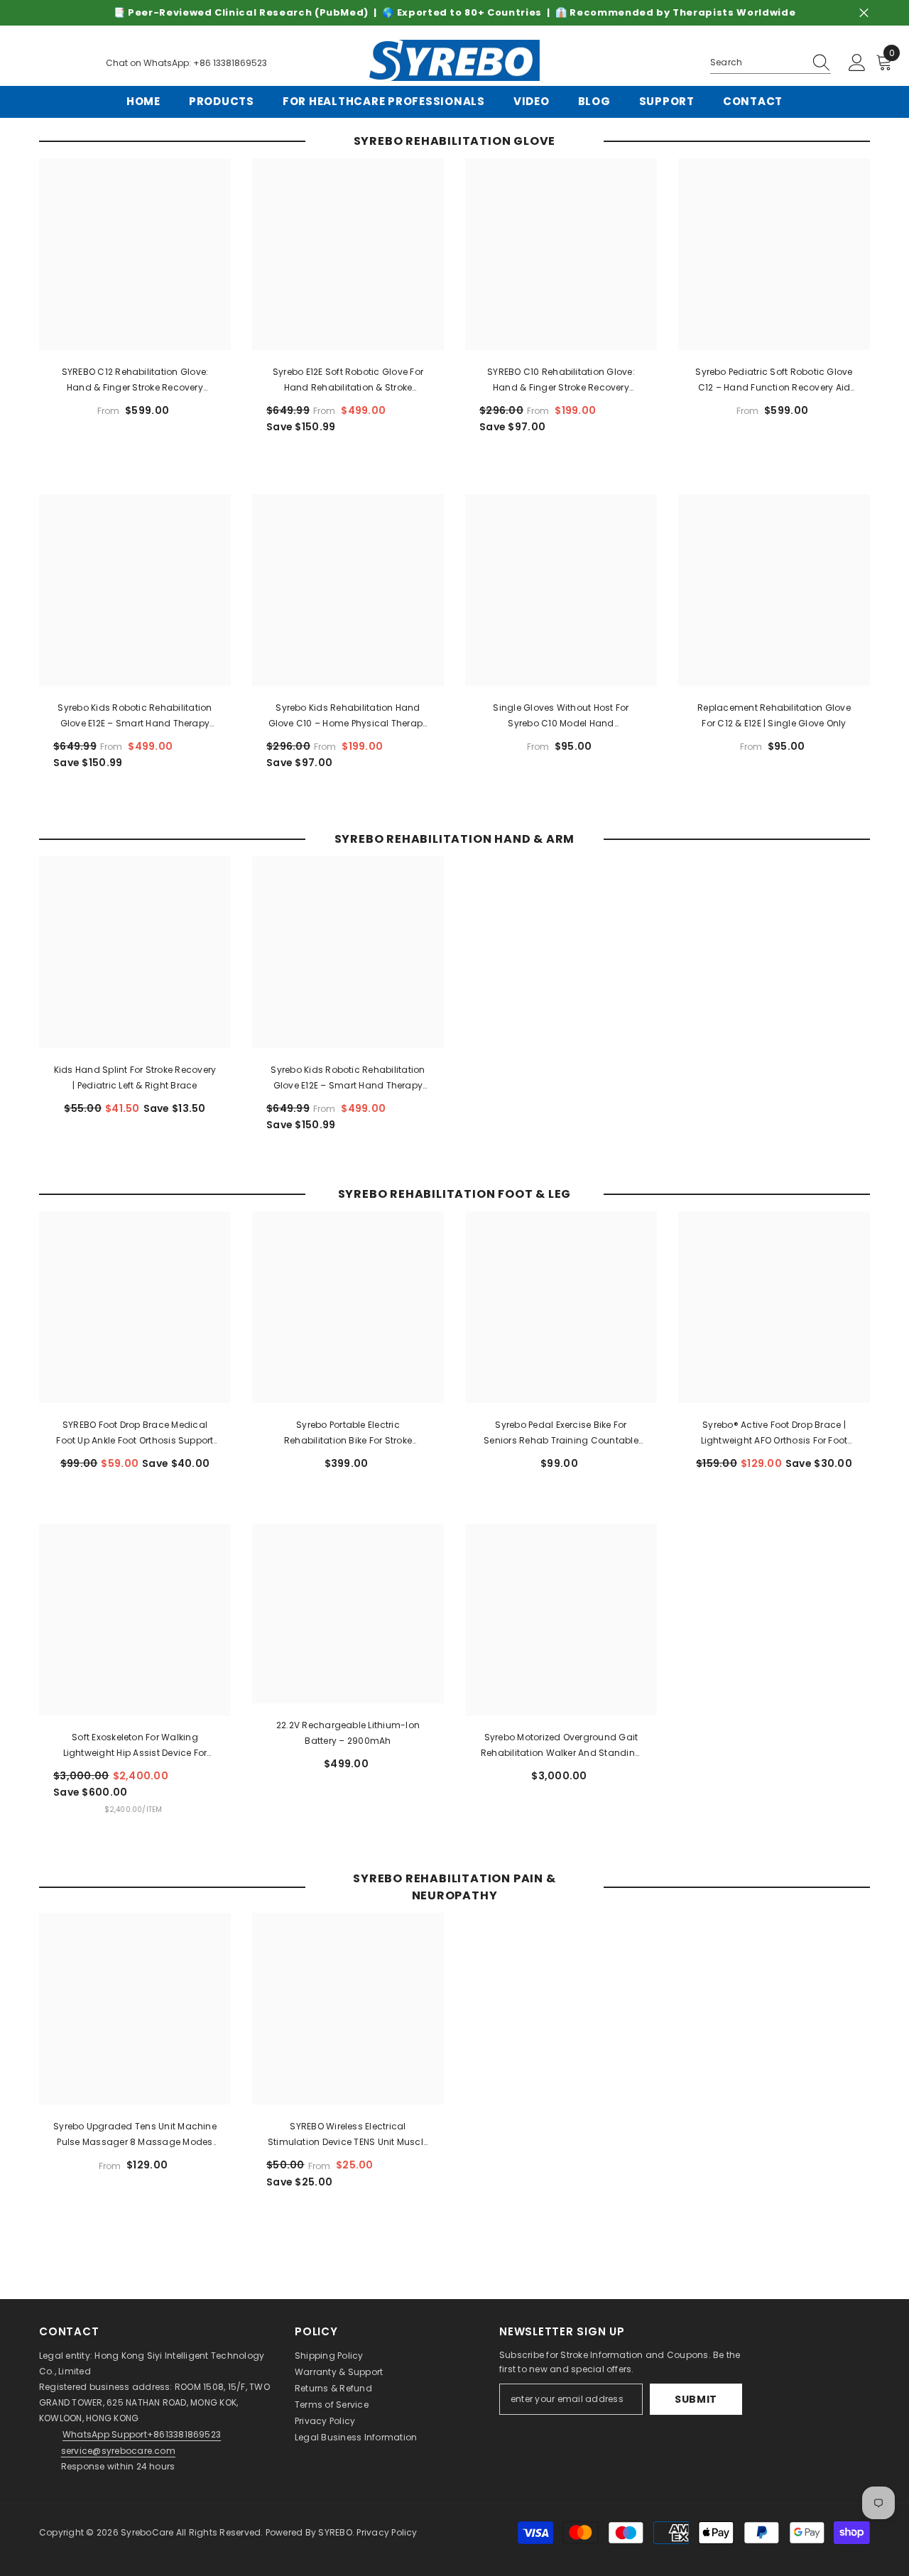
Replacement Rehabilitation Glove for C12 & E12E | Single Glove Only (774, 715)
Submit (696, 2399)
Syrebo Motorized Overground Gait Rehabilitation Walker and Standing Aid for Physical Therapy (561, 1746)
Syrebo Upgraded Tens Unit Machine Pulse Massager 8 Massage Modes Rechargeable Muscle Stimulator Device (135, 2135)
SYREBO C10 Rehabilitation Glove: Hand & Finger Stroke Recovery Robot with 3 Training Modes (561, 381)
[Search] (771, 63)
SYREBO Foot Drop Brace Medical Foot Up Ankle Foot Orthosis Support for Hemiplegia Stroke (135, 1434)
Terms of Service (332, 2405)
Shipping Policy (329, 2356)
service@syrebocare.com (118, 2451)
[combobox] (757, 62)
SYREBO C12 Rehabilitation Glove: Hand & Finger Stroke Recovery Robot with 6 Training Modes (135, 381)
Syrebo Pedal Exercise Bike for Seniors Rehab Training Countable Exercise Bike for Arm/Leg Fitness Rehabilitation (561, 1434)
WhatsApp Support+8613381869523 (142, 2434)
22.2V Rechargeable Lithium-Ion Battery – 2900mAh (348, 1733)
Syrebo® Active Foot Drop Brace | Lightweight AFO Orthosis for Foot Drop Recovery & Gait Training (774, 1434)
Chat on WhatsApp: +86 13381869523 (186, 63)
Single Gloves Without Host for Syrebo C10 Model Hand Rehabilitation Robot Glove (561, 716)
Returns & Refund (333, 2388)
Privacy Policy (325, 2421)
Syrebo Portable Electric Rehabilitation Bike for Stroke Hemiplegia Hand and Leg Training (348, 1434)
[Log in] (857, 63)
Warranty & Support (339, 2372)
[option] (454, 13)
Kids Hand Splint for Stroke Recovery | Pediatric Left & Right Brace (135, 1077)
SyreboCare (148, 2532)
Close (864, 13)
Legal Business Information (356, 2437)
